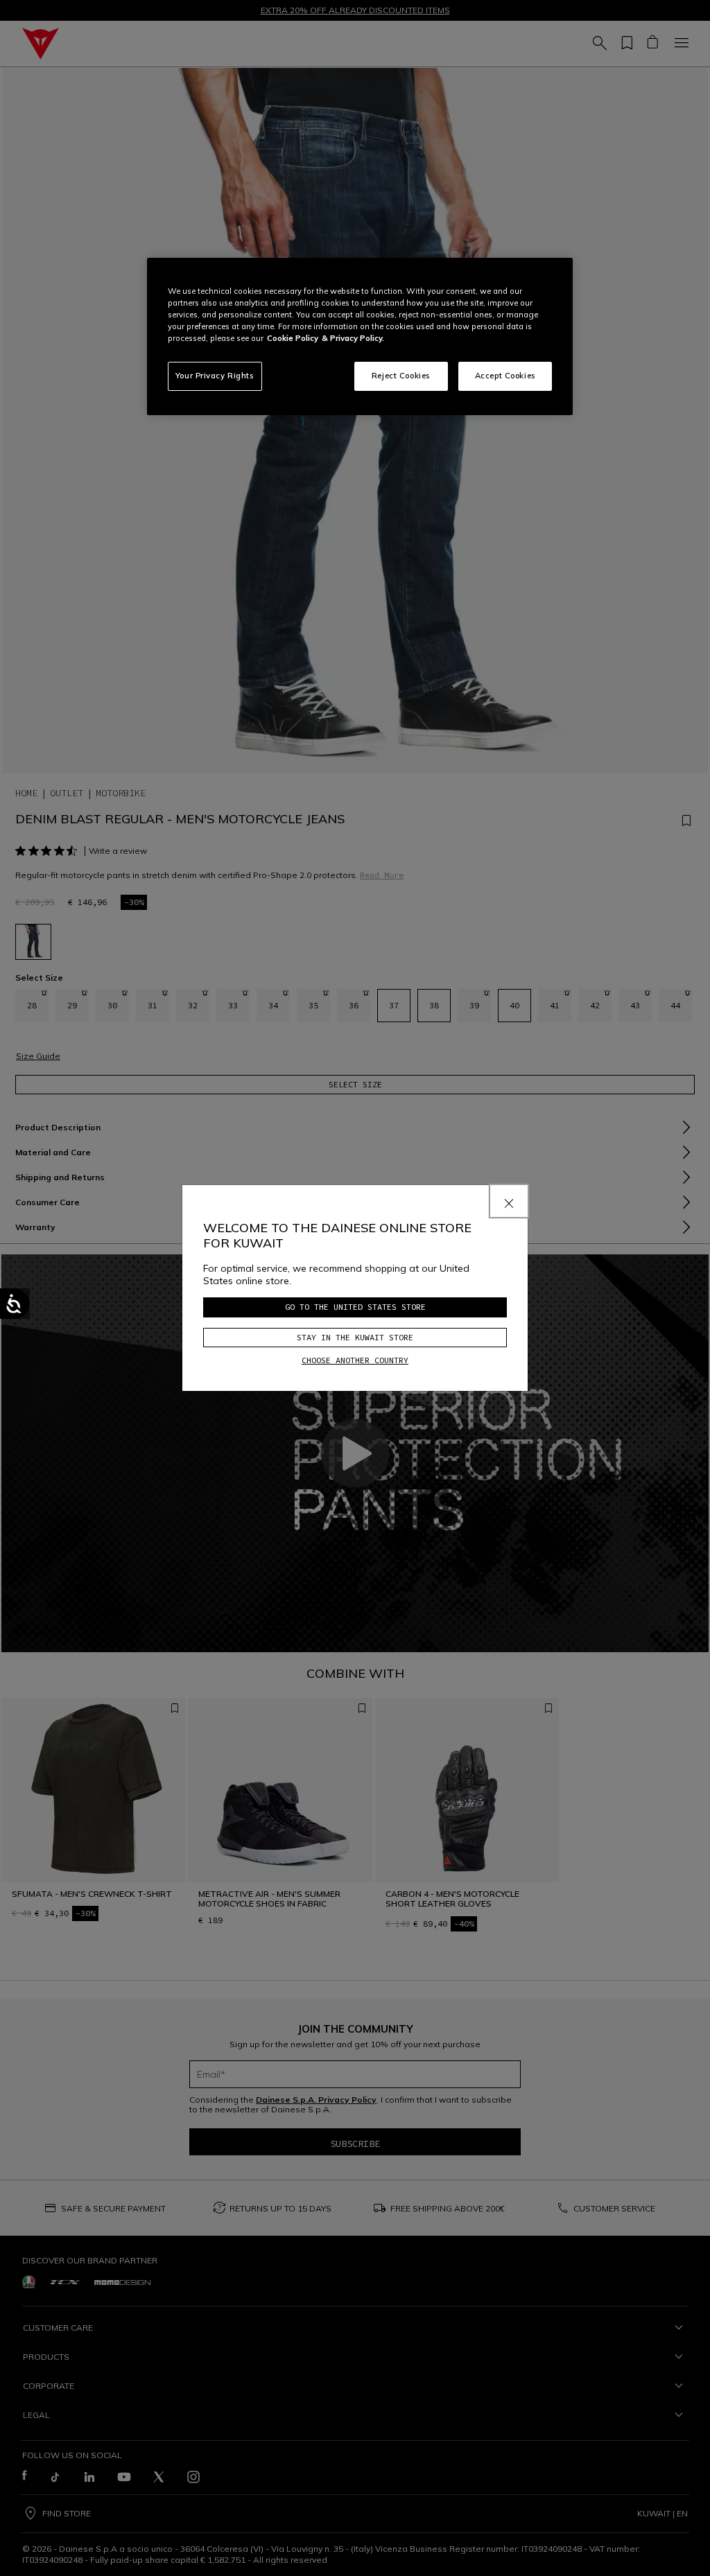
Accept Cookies (505, 376)
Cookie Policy (293, 338)
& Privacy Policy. (353, 338)
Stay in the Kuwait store (355, 1337)
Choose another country (355, 1360)
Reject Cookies (401, 376)
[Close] (509, 1201)
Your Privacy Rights (215, 376)
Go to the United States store (355, 1307)
